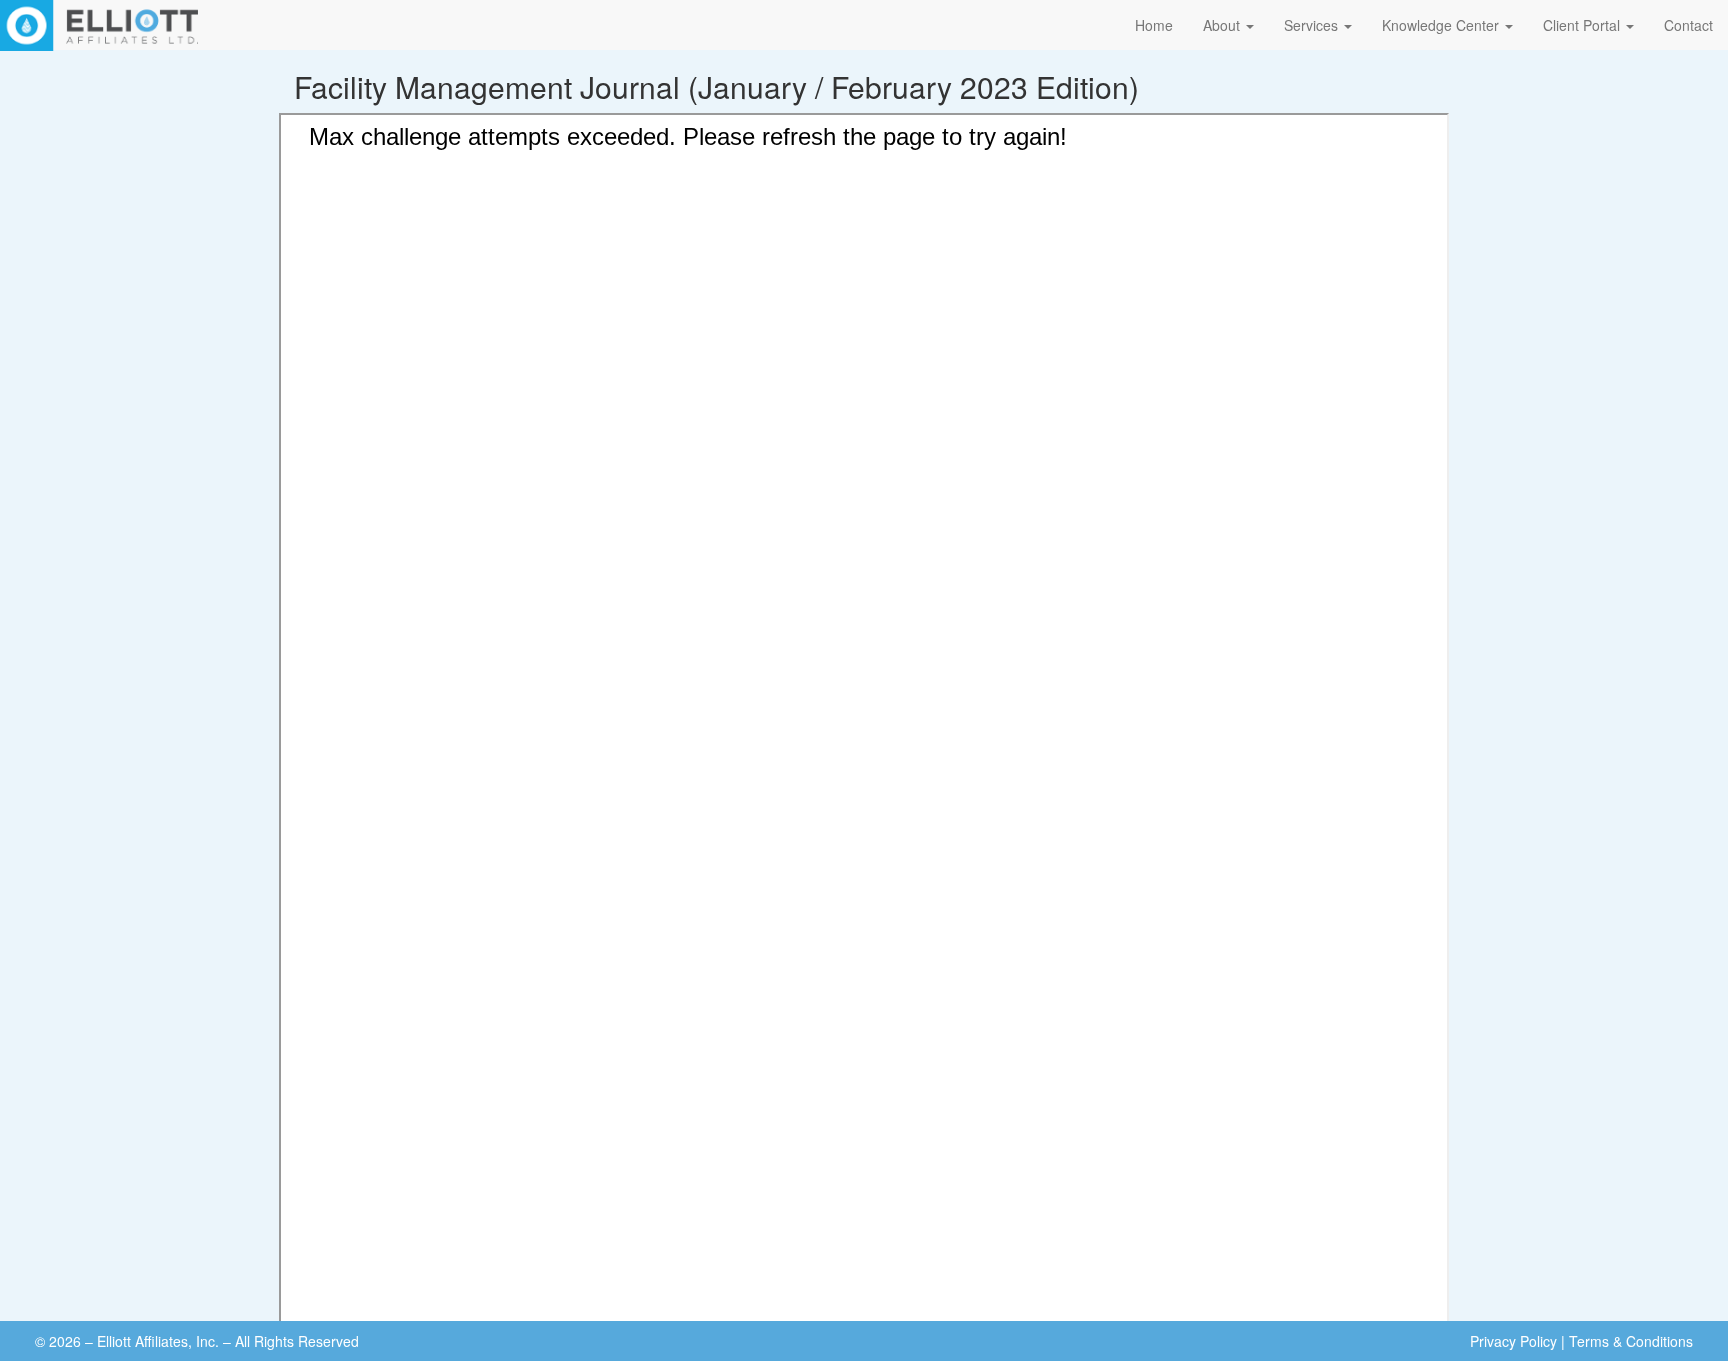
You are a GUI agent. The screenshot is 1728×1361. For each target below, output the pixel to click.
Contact (1688, 25)
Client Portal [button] (1583, 25)
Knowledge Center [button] (1442, 25)
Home (1154, 25)
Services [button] (1313, 25)
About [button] (1223, 25)
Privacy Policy (1513, 1341)
